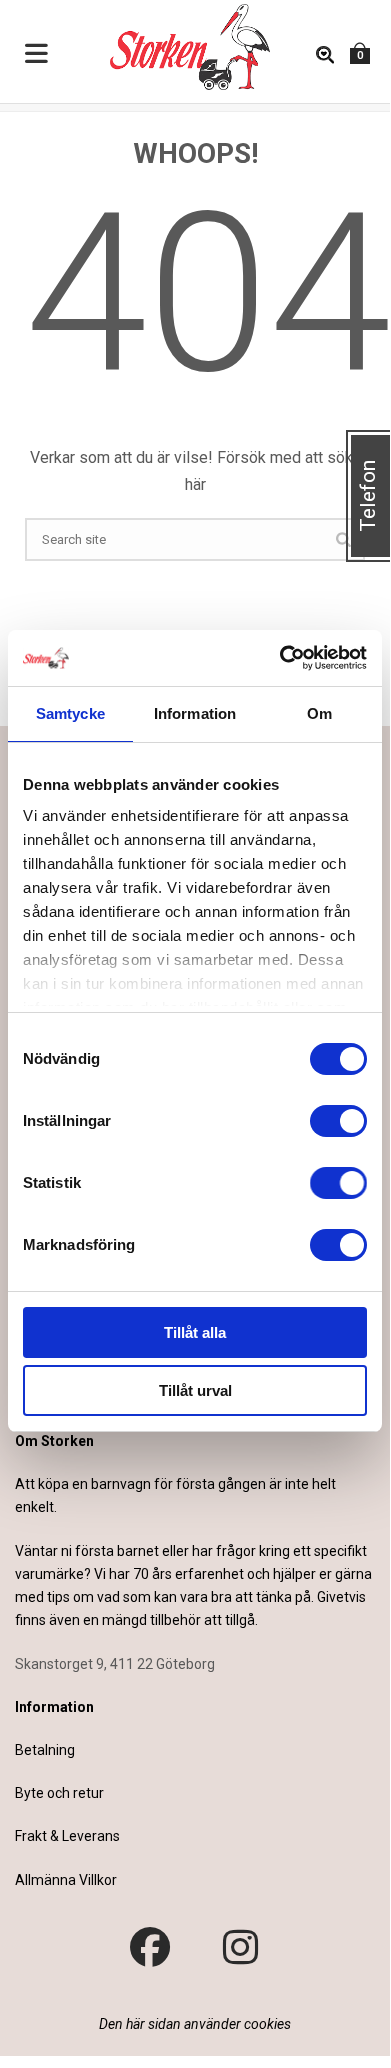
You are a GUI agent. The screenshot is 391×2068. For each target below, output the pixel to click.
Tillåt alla (195, 1332)
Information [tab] (195, 713)
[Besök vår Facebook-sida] (150, 1948)
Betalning (45, 1750)
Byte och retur (59, 1793)
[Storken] (175, 45)
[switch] (338, 1121)
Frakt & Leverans (67, 1836)
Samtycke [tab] (70, 713)
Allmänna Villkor (66, 1880)
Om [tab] (319, 713)
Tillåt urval (195, 1390)
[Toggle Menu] (37, 55)
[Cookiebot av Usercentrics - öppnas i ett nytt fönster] (280, 658)
